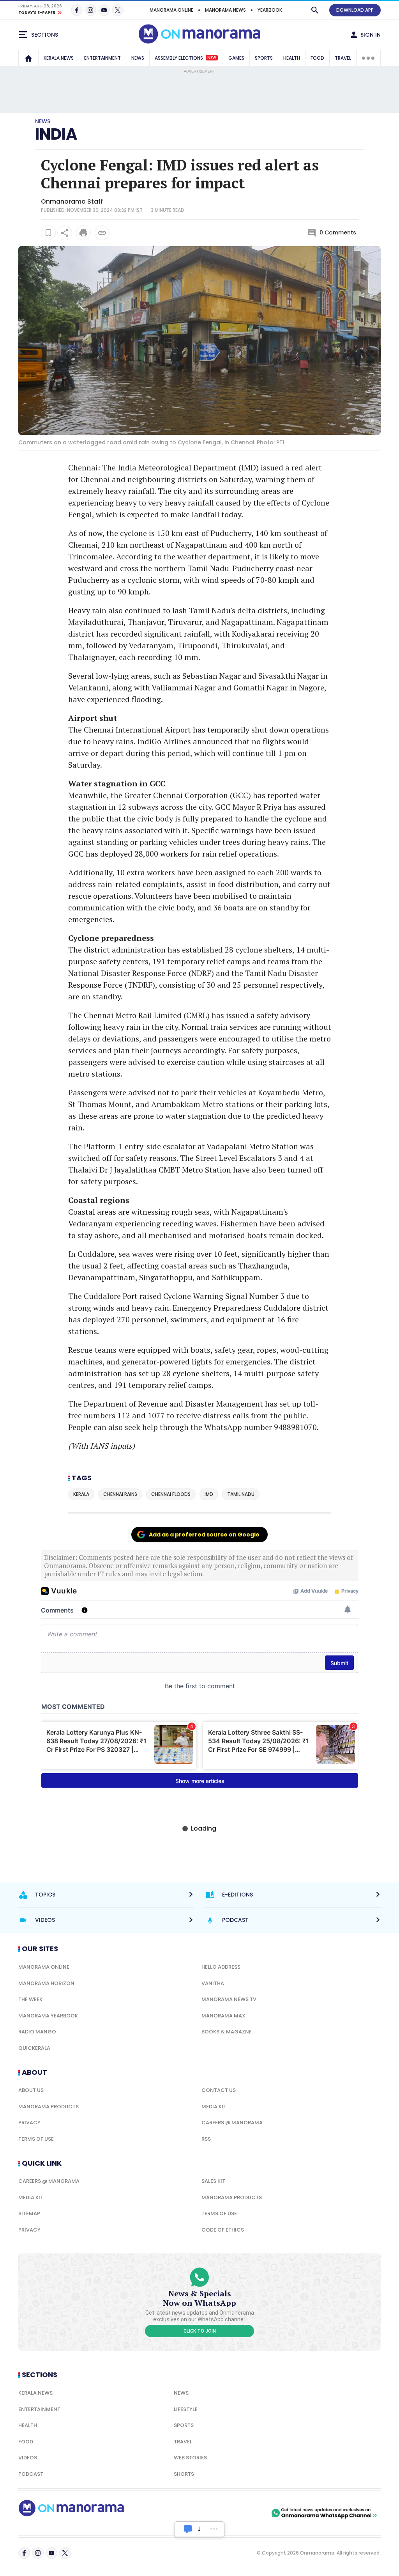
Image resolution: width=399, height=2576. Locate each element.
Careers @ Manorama (232, 2123)
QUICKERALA (34, 2048)
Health (28, 2425)
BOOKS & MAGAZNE (227, 2032)
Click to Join (200, 2331)
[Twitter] (118, 10)
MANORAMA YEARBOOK (48, 2016)
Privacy (29, 2123)
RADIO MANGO (37, 2032)
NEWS (138, 58)
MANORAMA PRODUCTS (49, 2107)
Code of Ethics (223, 2230)
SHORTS (184, 2474)
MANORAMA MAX (223, 2016)
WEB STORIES (190, 2458)
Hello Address (221, 1967)
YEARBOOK (270, 10)
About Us (31, 2090)
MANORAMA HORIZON (46, 1983)
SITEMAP (29, 2213)
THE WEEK (30, 1999)
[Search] (315, 10)
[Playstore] (188, 2513)
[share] (65, 233)
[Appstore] (242, 2513)
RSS (206, 2139)
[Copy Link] (102, 233)
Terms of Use (36, 2139)
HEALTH (292, 58)
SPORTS (264, 58)
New (212, 58)
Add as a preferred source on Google (204, 1535)
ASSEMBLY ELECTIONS (185, 58)
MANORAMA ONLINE (171, 10)
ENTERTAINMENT (102, 58)
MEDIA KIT (214, 2107)
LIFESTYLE (186, 2409)
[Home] (28, 58)
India (56, 134)
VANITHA (213, 1983)
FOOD (317, 58)
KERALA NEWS (59, 58)
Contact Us (219, 2090)
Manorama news (225, 10)
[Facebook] (77, 10)
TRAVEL (343, 58)
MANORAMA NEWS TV (229, 1999)
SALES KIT (213, 2181)
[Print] (83, 233)
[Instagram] (90, 10)
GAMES (236, 58)
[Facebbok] (24, 2553)
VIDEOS (28, 2458)
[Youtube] (104, 10)
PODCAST (31, 2474)
